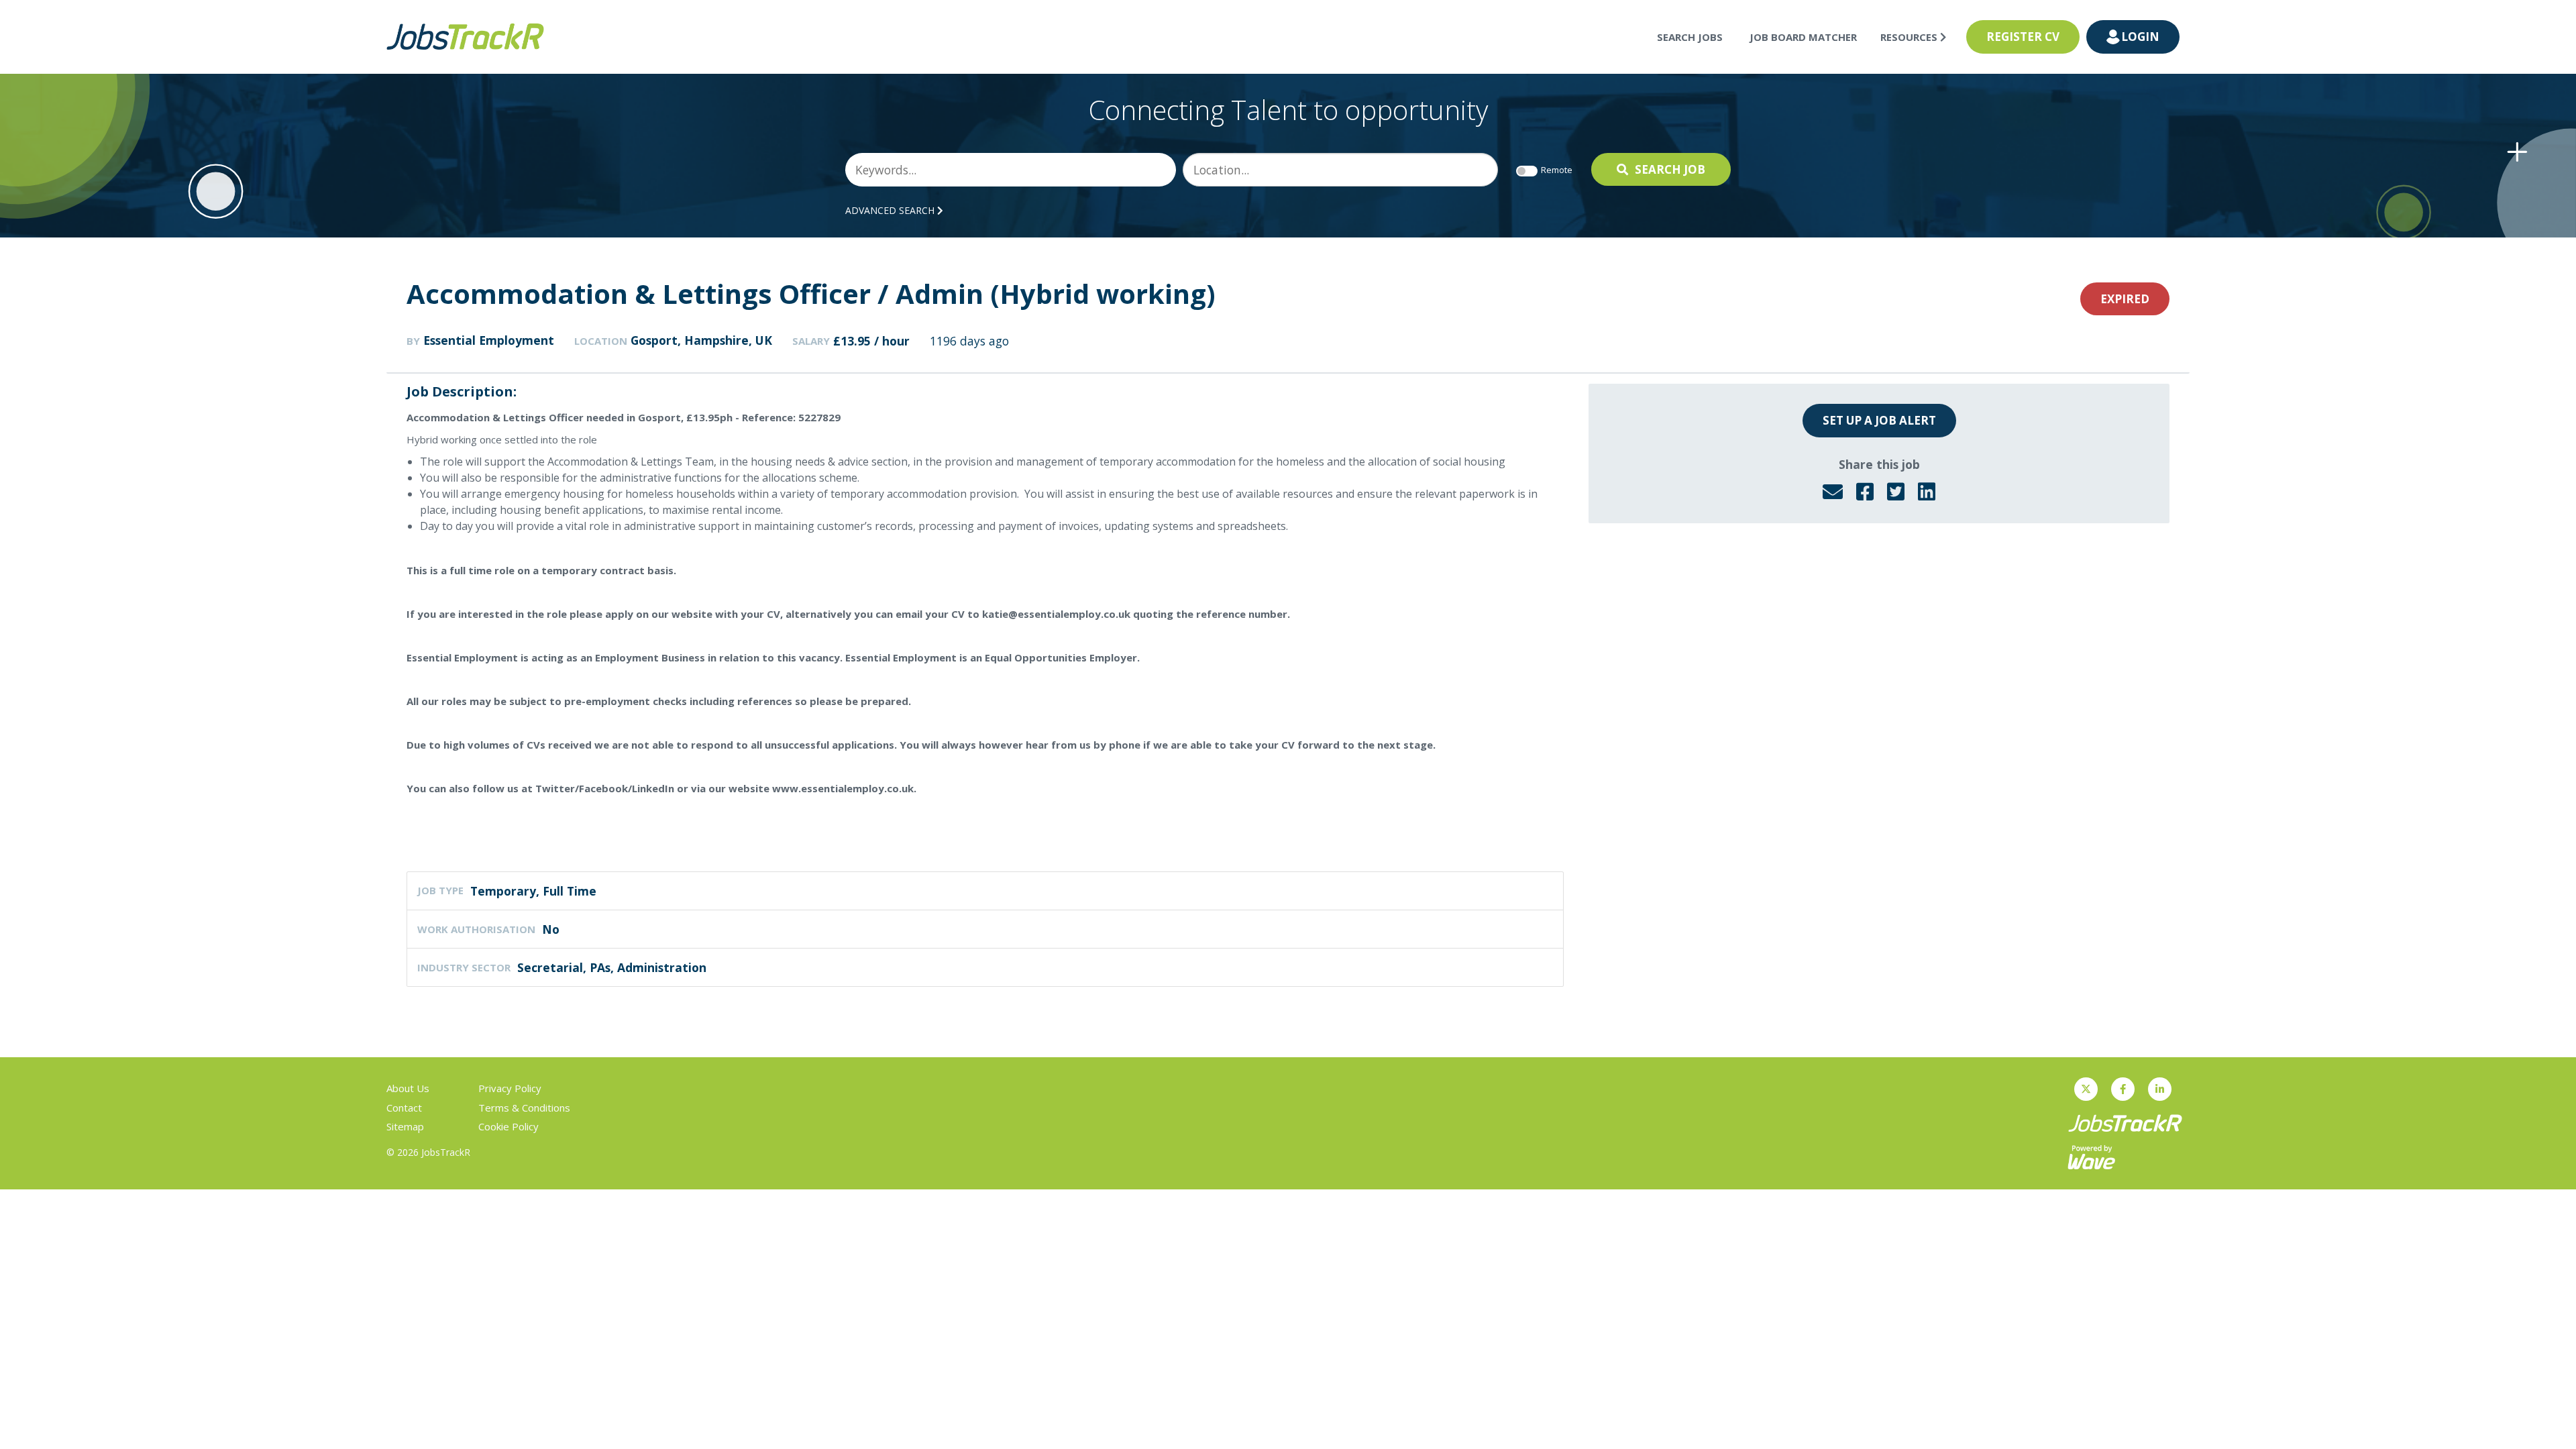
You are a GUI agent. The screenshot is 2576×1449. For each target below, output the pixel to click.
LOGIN (2140, 37)
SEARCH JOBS (1690, 37)
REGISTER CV (2023, 37)
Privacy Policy (510, 1088)
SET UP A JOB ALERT (1879, 420)
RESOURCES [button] (1910, 37)
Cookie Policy (508, 1126)
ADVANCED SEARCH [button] (891, 210)
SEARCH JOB (1670, 169)
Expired (2125, 299)
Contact (404, 1108)
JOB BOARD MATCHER (1803, 37)
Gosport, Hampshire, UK (701, 340)
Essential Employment (489, 340)
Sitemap (405, 1126)
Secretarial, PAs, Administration (612, 967)
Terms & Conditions (524, 1108)
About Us (408, 1088)
